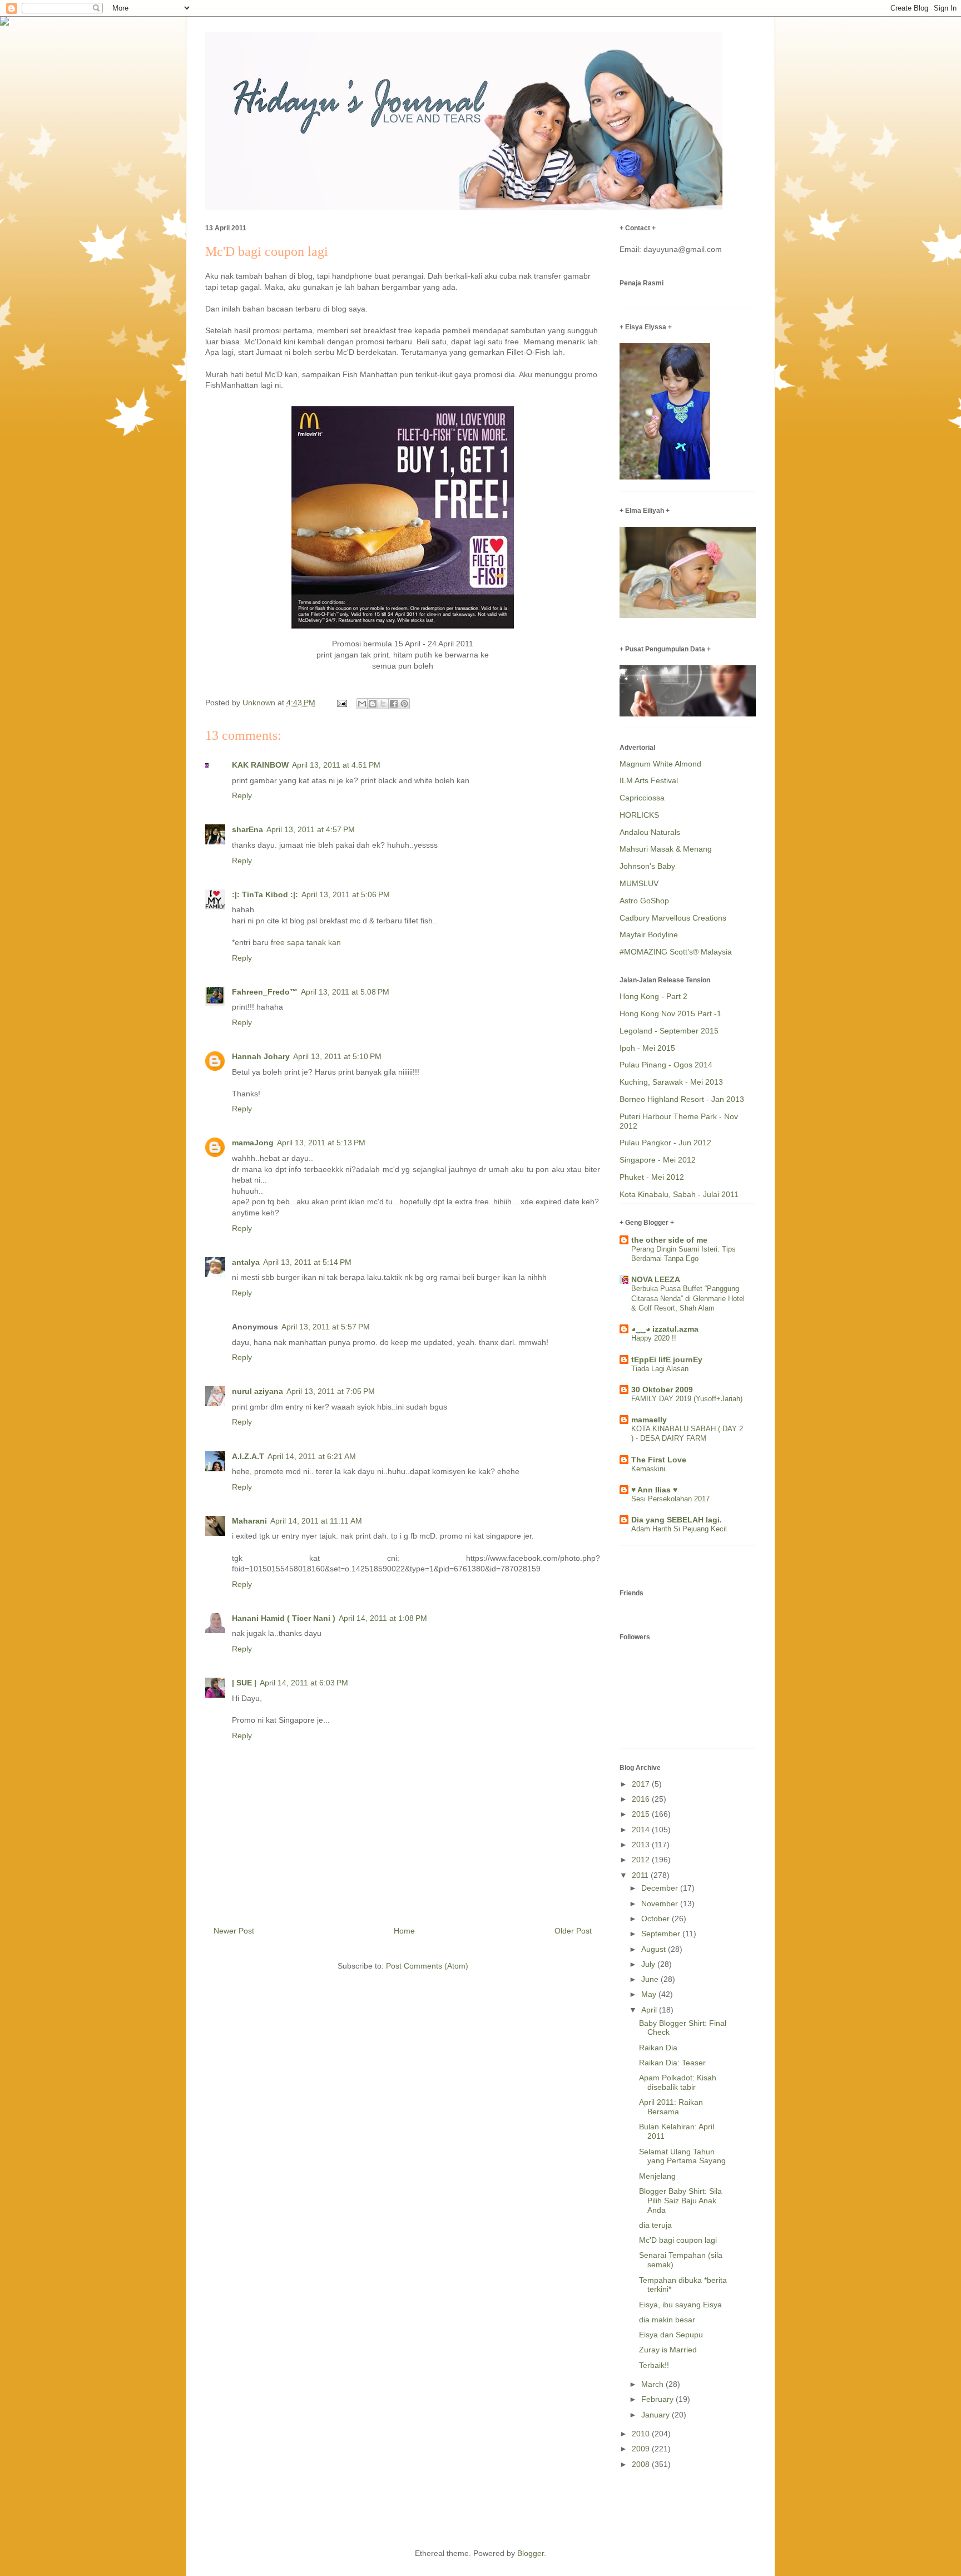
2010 (642, 2434)
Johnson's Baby (647, 866)
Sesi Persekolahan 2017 (670, 1499)
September (662, 1934)
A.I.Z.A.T (248, 1456)
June (651, 1979)
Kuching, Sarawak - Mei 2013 (671, 1082)
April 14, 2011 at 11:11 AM (316, 1521)
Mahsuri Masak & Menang (666, 849)
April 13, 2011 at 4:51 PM (336, 765)
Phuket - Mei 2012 (652, 1177)
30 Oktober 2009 (662, 1390)
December (661, 1888)
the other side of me (669, 1240)
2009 (642, 2449)
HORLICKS (639, 815)
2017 (642, 1784)
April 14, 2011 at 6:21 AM (312, 1456)
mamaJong (253, 1143)
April (650, 2010)
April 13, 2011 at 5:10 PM (337, 1056)
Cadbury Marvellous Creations (673, 918)
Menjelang (657, 2176)
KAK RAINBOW (260, 765)
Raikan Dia (658, 2048)
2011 (641, 1875)
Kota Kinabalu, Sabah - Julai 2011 (679, 1194)
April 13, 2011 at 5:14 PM (307, 1262)
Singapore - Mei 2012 (658, 1160)
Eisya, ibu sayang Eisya (680, 2305)
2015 (642, 1814)
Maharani (249, 1521)
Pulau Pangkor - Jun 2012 (665, 1143)
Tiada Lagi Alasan (660, 1369)
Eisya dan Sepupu (671, 2335)
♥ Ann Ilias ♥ (654, 1490)
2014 (642, 1830)
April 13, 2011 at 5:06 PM (346, 894)
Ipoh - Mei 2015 (647, 1048)
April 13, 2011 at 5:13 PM (321, 1143)
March (653, 2384)
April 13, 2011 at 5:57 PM (326, 1327)
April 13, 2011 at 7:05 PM (331, 1391)
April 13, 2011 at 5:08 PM (345, 992)
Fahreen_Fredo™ (265, 992)
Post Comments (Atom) (427, 1966)
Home (404, 1931)
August (655, 1949)
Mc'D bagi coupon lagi (678, 2240)
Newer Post (234, 1931)
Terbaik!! (654, 2365)
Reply (242, 795)
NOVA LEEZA (656, 1279)
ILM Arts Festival (649, 780)
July (649, 1964)
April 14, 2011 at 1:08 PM (383, 1618)
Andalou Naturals (650, 832)
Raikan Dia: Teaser (672, 2063)
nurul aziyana (257, 1391)
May (650, 1994)
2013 (642, 1845)
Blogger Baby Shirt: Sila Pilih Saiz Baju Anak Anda (680, 2201)
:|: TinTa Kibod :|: (265, 894)
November (661, 1903)
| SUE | (244, 1683)
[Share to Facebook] (394, 704)
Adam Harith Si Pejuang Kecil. (680, 1529)
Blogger (531, 2553)
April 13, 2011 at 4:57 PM (311, 829)
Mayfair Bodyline (649, 935)
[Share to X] (383, 704)
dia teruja (655, 2225)
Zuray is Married (668, 2350)
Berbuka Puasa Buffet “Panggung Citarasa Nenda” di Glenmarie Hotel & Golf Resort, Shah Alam (688, 1298)
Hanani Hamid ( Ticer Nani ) (284, 1618)
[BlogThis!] (373, 704)
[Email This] (362, 704)
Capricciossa (642, 798)
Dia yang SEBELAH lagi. (677, 1520)
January (657, 2415)
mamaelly (649, 1420)
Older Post (573, 1931)
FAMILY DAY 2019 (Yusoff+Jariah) (687, 1399)
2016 (642, 1799)
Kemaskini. (649, 1469)
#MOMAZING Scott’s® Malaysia (676, 952)
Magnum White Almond (660, 764)
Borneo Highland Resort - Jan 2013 (682, 1099)
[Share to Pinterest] (404, 704)
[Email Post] (341, 703)
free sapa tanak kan (306, 942)
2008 (642, 2464)
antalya (246, 1262)
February (658, 2399)
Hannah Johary (261, 1056)
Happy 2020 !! (654, 1338)
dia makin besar (667, 2320)
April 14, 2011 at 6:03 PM (304, 1683)
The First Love (659, 1460)
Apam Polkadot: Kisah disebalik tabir (678, 2082)
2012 (642, 1860)
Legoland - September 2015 (669, 1031)
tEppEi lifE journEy (667, 1359)
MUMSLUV (639, 883)
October (657, 1919)
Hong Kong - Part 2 (653, 996)
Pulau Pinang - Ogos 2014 (666, 1065)
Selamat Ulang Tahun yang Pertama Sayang (682, 2156)
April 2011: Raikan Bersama (671, 2107)
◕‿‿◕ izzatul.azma (665, 1329)
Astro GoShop (644, 901)
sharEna (247, 829)
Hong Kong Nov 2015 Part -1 (670, 1013)
